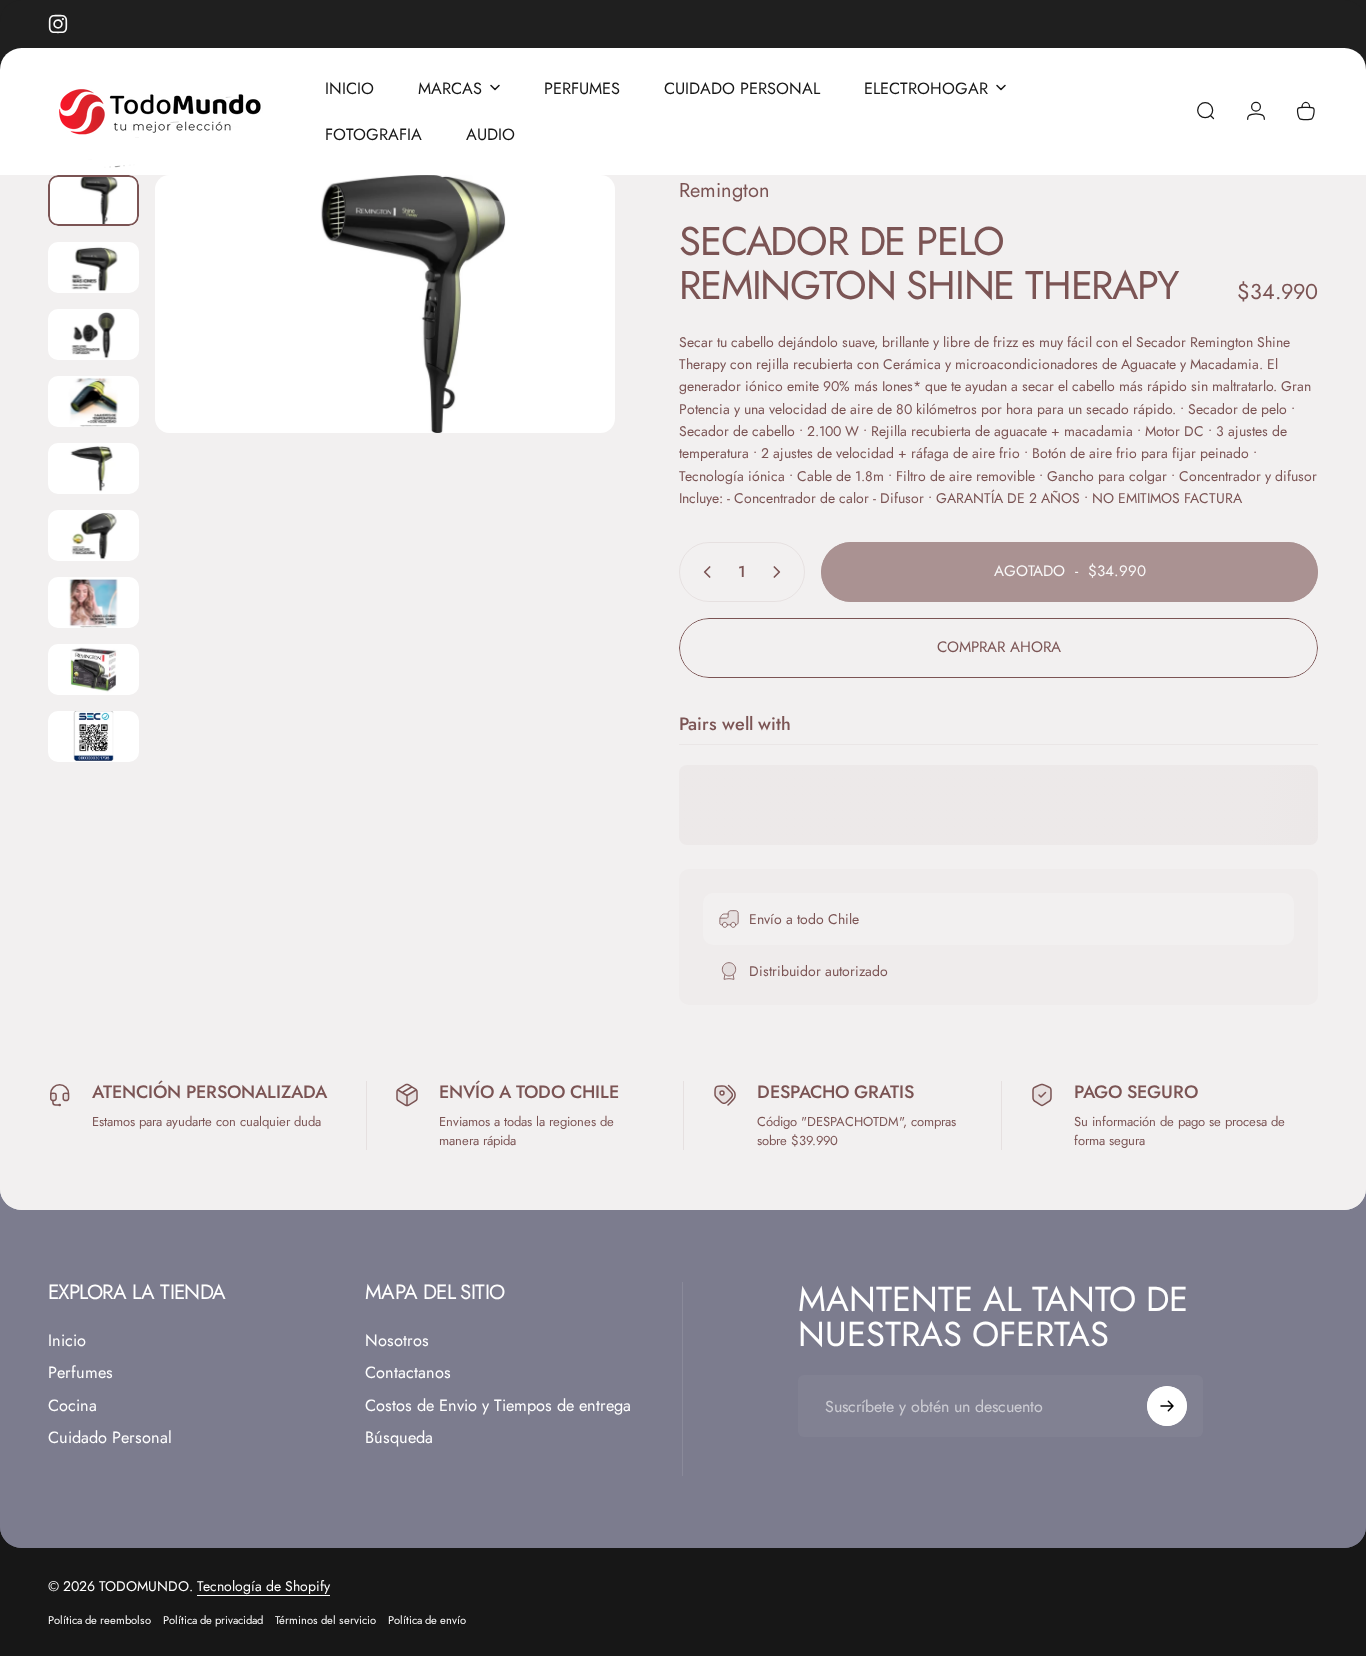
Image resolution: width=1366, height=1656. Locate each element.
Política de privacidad (213, 1620)
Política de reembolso (99, 1620)
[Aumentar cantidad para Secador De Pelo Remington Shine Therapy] (781, 572)
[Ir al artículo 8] (93, 669)
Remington (724, 190)
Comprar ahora (999, 647)
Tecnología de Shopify (263, 1586)
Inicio (67, 1341)
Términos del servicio (325, 1620)
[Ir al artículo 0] (93, 200)
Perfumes (80, 1373)
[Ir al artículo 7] (93, 602)
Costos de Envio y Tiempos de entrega (498, 1405)
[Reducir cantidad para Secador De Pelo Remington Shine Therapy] (703, 572)
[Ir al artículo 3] (93, 334)
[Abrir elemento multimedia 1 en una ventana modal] (385, 304)
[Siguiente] (563, 338)
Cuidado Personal (110, 1438)
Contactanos (408, 1373)
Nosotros (397, 1341)
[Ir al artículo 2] (93, 267)
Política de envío (427, 1620)
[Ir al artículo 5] (93, 468)
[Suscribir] (1167, 1406)
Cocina (72, 1405)
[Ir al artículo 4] (93, 401)
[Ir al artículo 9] (93, 736)
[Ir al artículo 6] (93, 535)
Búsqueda (399, 1438)
